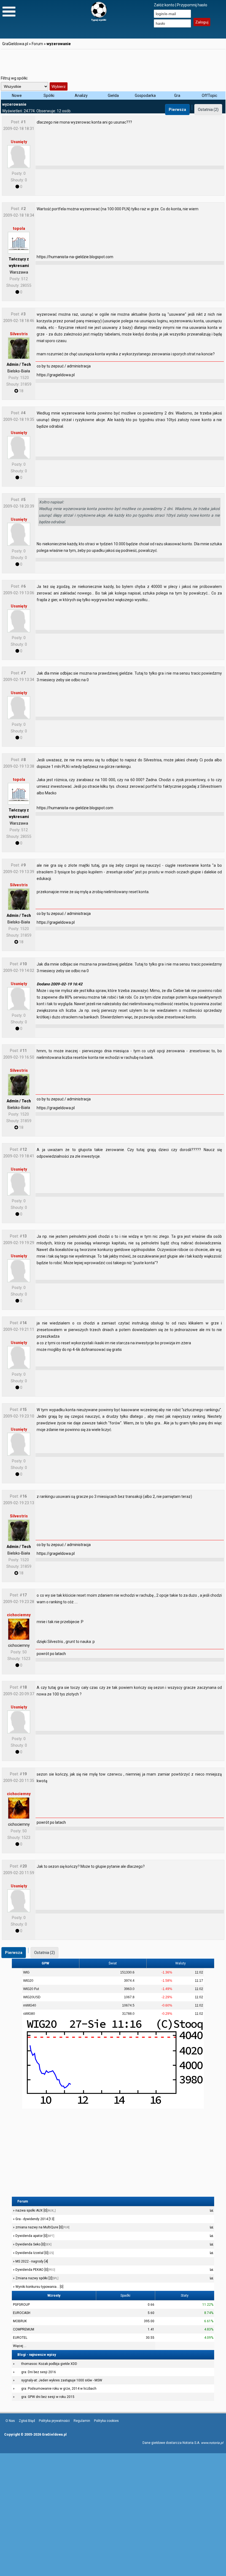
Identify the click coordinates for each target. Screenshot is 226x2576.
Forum (37, 44)
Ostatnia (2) (208, 110)
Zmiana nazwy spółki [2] (37, 2278)
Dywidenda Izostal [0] (34, 2253)
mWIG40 (30, 2005)
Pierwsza (177, 110)
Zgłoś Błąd (27, 2421)
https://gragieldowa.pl (56, 375)
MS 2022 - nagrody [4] (31, 2261)
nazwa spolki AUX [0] (35, 2210)
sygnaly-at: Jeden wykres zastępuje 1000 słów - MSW (62, 2380)
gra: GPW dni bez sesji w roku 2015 (48, 2397)
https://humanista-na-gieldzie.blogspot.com (75, 257)
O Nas (10, 2421)
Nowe (17, 96)
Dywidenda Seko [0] (33, 2244)
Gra (177, 96)
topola (19, 228)
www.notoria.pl (212, 2443)
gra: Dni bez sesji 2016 (39, 2372)
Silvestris (19, 334)
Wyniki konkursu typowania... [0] (39, 2287)
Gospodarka (145, 96)
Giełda (113, 96)
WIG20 (28, 1981)
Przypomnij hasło (192, 5)
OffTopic (209, 96)
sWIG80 (29, 2014)
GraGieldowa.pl (15, 44)
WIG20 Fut (31, 1989)
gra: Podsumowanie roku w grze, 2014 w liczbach (59, 2389)
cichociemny (19, 1615)
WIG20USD (32, 1997)
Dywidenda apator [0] (34, 2236)
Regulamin (82, 2421)
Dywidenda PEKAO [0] (35, 2270)
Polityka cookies (106, 2421)
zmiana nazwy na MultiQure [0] (42, 2227)
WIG (26, 1972)
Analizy (81, 96)
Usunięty (19, 142)
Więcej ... (20, 2346)
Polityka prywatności (54, 2421)
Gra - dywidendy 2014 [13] (34, 2219)
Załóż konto (164, 5)
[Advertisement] (113, 62)
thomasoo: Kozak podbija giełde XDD (49, 2364)
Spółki (49, 96)
